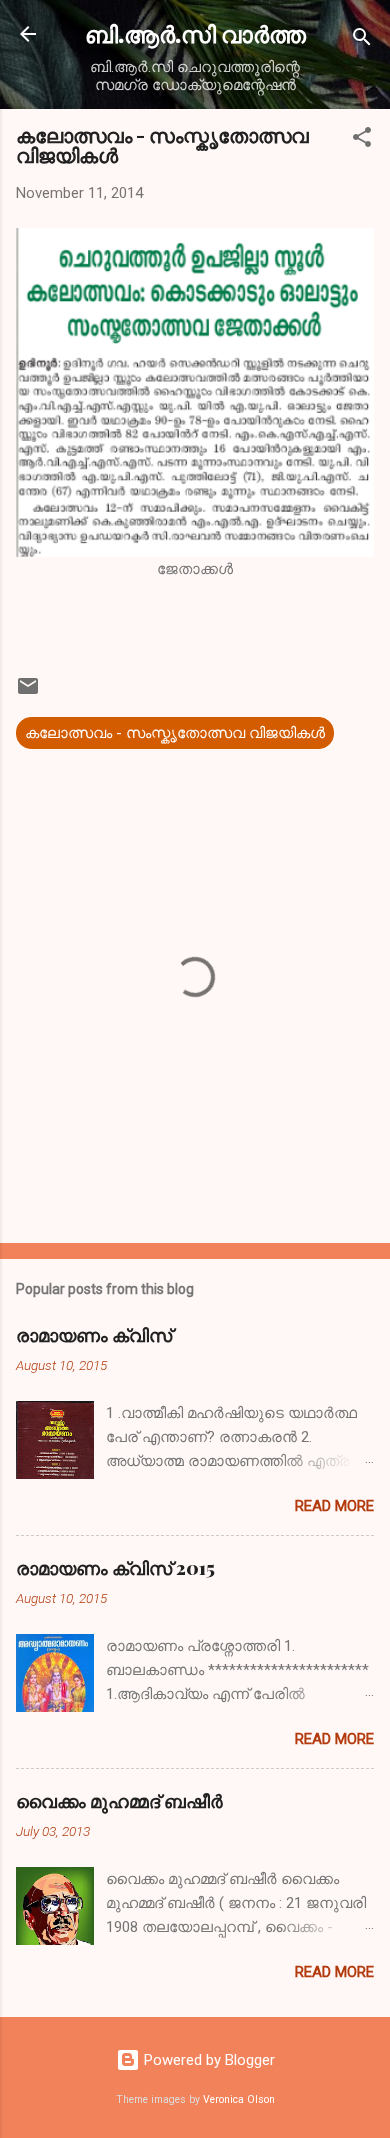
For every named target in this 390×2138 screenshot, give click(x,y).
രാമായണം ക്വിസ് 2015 (115, 1568)
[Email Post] (28, 693)
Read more (334, 1506)
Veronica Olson (239, 2099)
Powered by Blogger (207, 2060)
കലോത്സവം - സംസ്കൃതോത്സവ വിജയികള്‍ (175, 733)
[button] (362, 140)
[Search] (362, 40)
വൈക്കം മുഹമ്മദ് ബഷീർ (119, 1801)
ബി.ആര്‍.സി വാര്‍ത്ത (195, 33)
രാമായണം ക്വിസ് (94, 1335)
